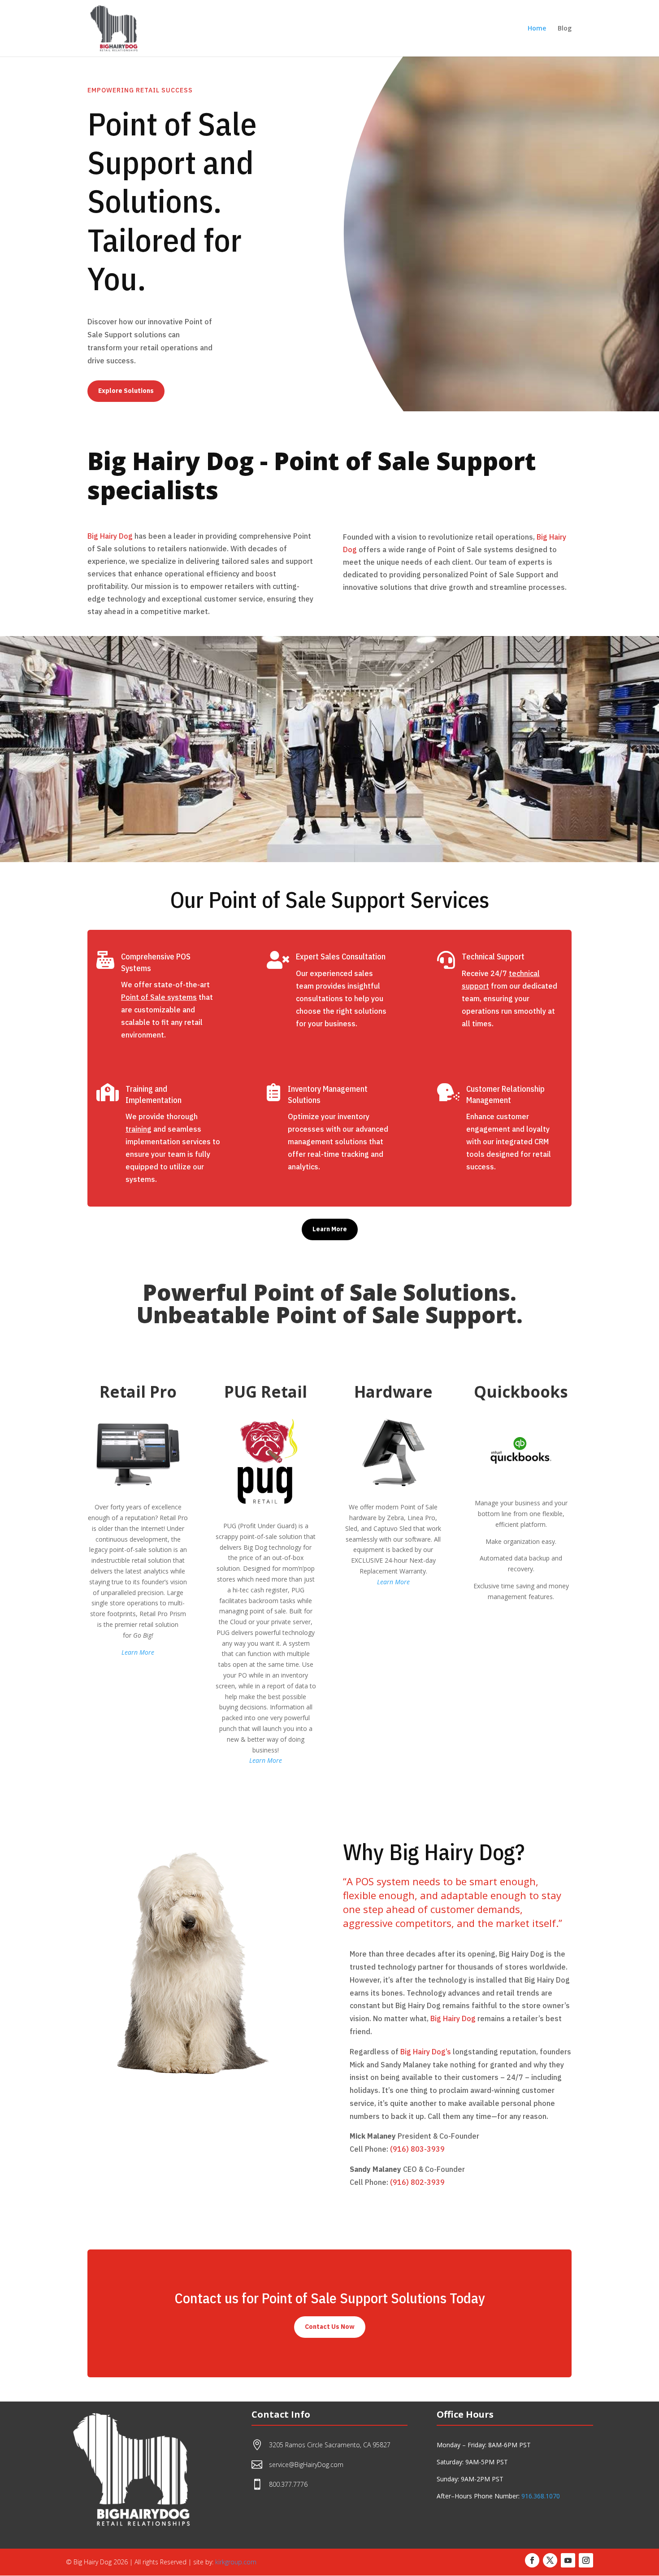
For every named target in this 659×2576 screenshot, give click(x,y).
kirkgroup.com (236, 2562)
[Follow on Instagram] (586, 2560)
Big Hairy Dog (110, 536)
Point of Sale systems (159, 997)
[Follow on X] (550, 2560)
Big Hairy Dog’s (426, 2052)
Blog (565, 29)
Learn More (330, 1229)
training (139, 1129)
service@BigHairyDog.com (306, 2465)
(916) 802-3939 (417, 2182)
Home (537, 29)
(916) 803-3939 (417, 2149)
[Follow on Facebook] (532, 2560)
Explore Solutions (126, 391)
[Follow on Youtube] (568, 2560)
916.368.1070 (541, 2496)
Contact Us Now (330, 2327)
